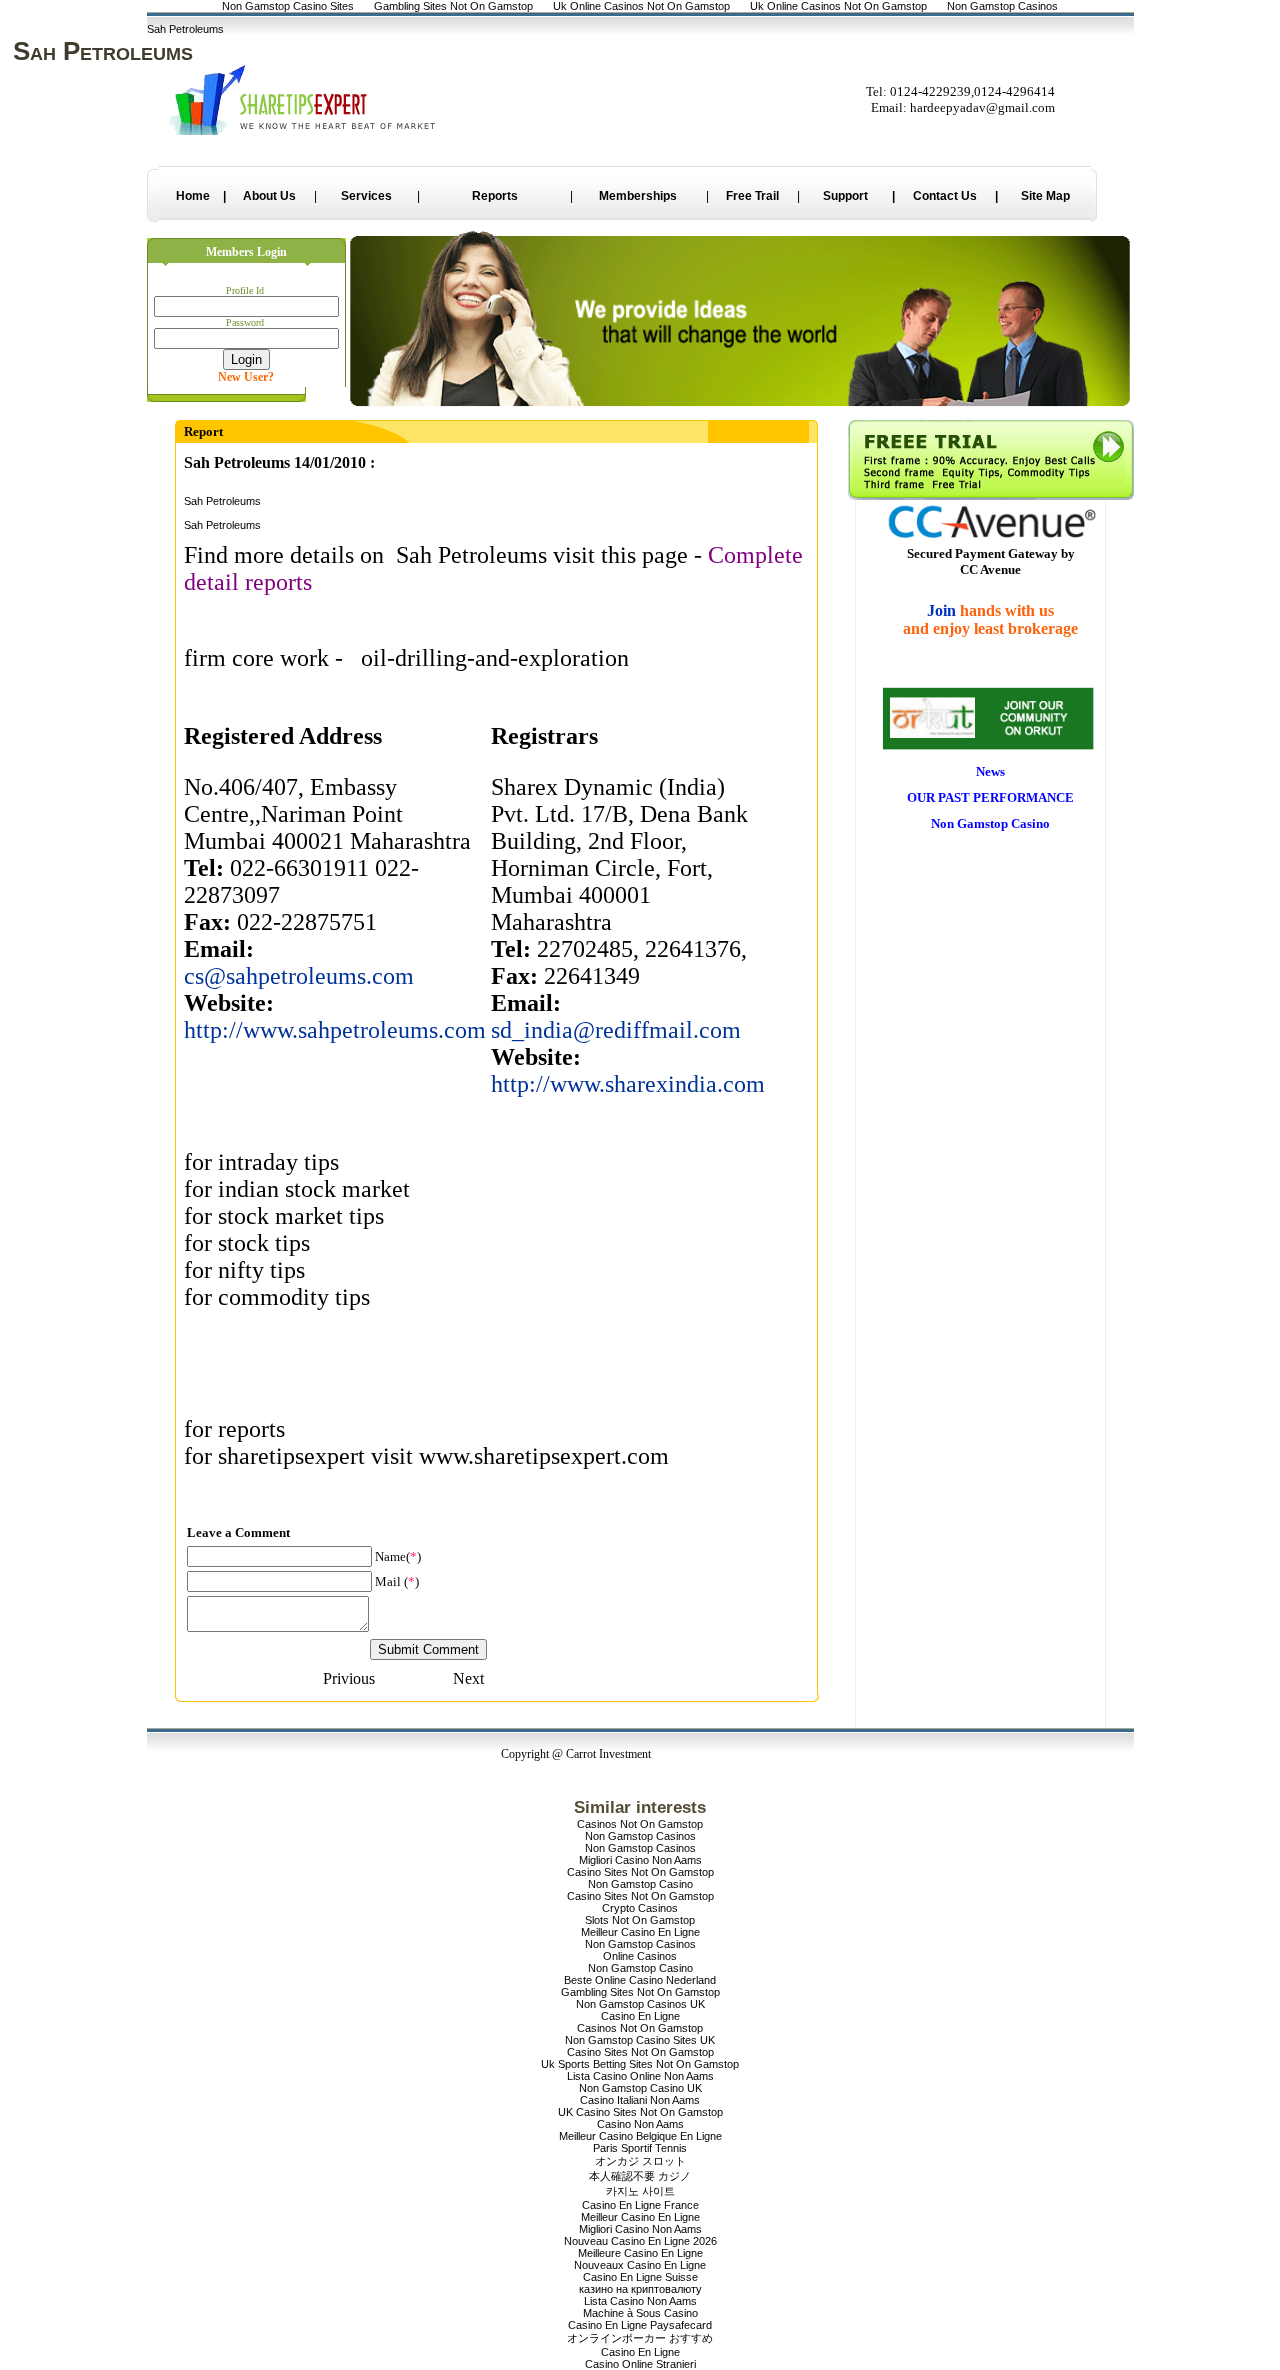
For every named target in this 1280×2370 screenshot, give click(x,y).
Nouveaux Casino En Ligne (640, 2265)
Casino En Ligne (640, 2016)
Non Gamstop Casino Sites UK (640, 2040)
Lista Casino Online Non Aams (640, 2076)
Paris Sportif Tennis (640, 2148)
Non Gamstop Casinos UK (640, 2004)
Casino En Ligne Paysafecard (640, 2325)
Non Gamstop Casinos (640, 1836)
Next (468, 1678)
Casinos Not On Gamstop (640, 1824)
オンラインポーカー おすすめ (640, 2338)
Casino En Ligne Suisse (640, 2277)
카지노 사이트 (640, 2191)
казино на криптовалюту (640, 2289)
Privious (349, 1678)
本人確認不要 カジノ (640, 2176)
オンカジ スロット (640, 2161)
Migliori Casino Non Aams (640, 1860)
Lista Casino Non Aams (640, 2301)
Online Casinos (640, 1956)
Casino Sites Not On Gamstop (640, 1872)
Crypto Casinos (640, 1908)
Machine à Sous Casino (640, 2313)
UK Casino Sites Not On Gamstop (640, 2112)
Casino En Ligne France (640, 2205)
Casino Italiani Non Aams (640, 2100)
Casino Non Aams (640, 2124)
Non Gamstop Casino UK (640, 2088)
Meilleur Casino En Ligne (640, 1932)
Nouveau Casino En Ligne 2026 (640, 2241)
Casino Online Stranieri (640, 2364)
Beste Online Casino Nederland (640, 1980)
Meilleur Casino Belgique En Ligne (640, 2136)
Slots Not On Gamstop (640, 1920)
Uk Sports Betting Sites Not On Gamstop (640, 2064)
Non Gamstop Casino (640, 1884)
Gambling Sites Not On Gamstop (640, 1992)
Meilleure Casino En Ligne (640, 2253)
